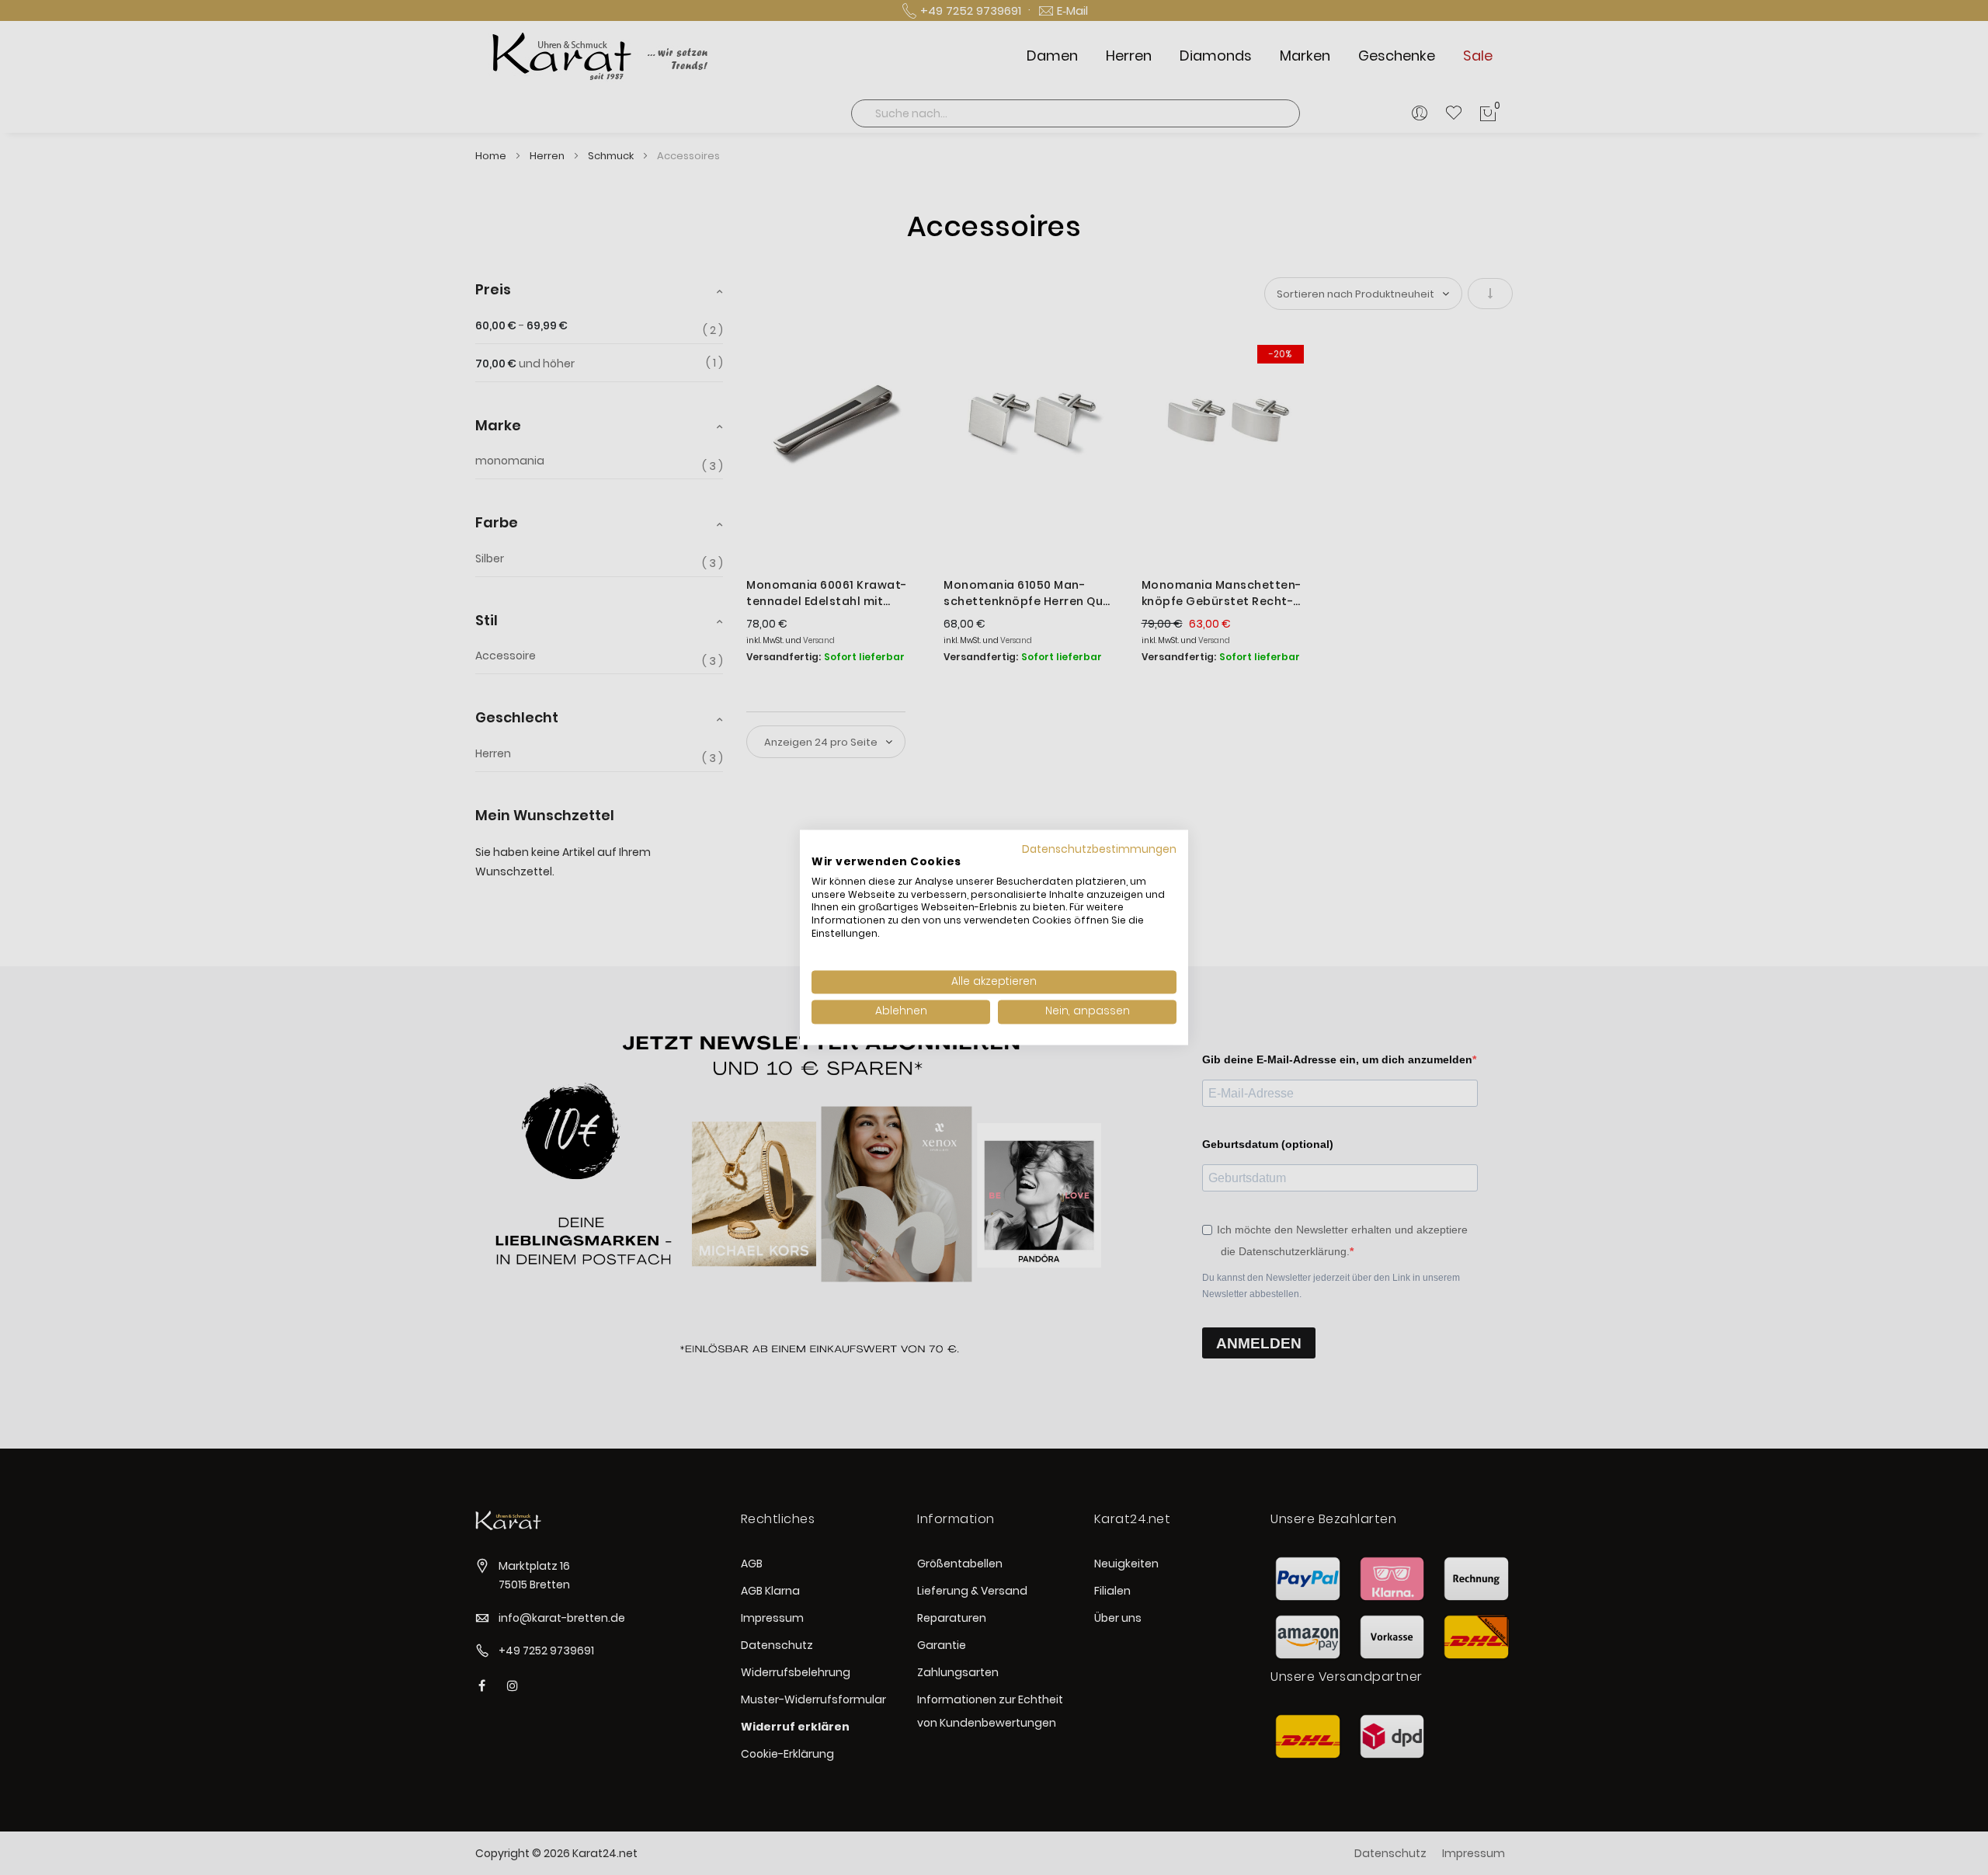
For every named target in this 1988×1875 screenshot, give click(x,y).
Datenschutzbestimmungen (1099, 849)
